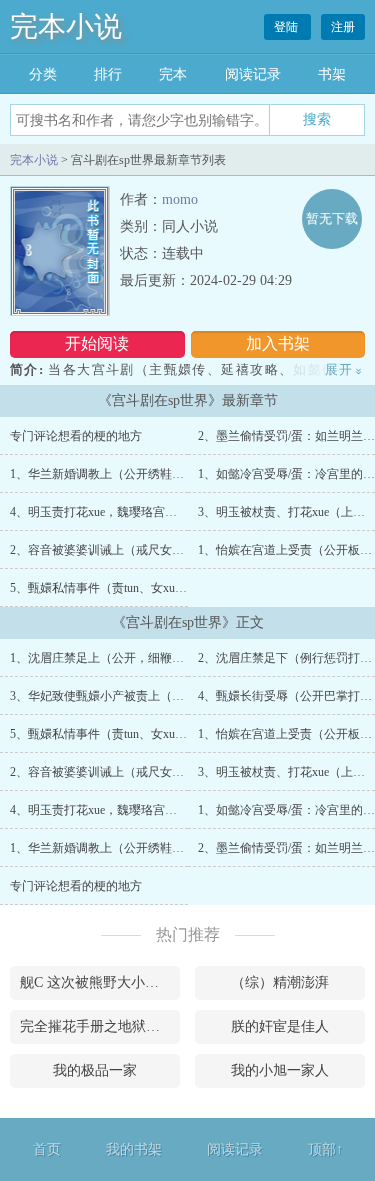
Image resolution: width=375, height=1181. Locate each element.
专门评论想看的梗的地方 (76, 436)
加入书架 (278, 343)
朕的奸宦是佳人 (280, 1026)
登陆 (287, 27)
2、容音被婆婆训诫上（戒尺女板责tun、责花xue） (143, 550)
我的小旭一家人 (280, 1070)
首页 (47, 1149)
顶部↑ (325, 1149)
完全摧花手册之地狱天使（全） (100, 1026)
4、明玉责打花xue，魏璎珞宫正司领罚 (111, 512)
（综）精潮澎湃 (280, 982)
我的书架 (134, 1149)
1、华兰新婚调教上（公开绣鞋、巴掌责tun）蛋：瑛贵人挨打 (170, 474)
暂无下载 (332, 218)
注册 (343, 27)
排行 (108, 74)
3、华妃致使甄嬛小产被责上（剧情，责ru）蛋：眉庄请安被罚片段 (186, 696)
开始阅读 (97, 343)
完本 (173, 74)
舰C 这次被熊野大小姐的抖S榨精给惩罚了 (100, 982)
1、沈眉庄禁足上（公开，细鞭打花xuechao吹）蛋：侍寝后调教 (176, 658)
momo (180, 199)
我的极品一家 (95, 1070)
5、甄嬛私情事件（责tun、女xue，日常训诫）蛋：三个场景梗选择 (185, 588)
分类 (43, 74)
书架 (332, 74)
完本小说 (66, 26)
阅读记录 (253, 74)
